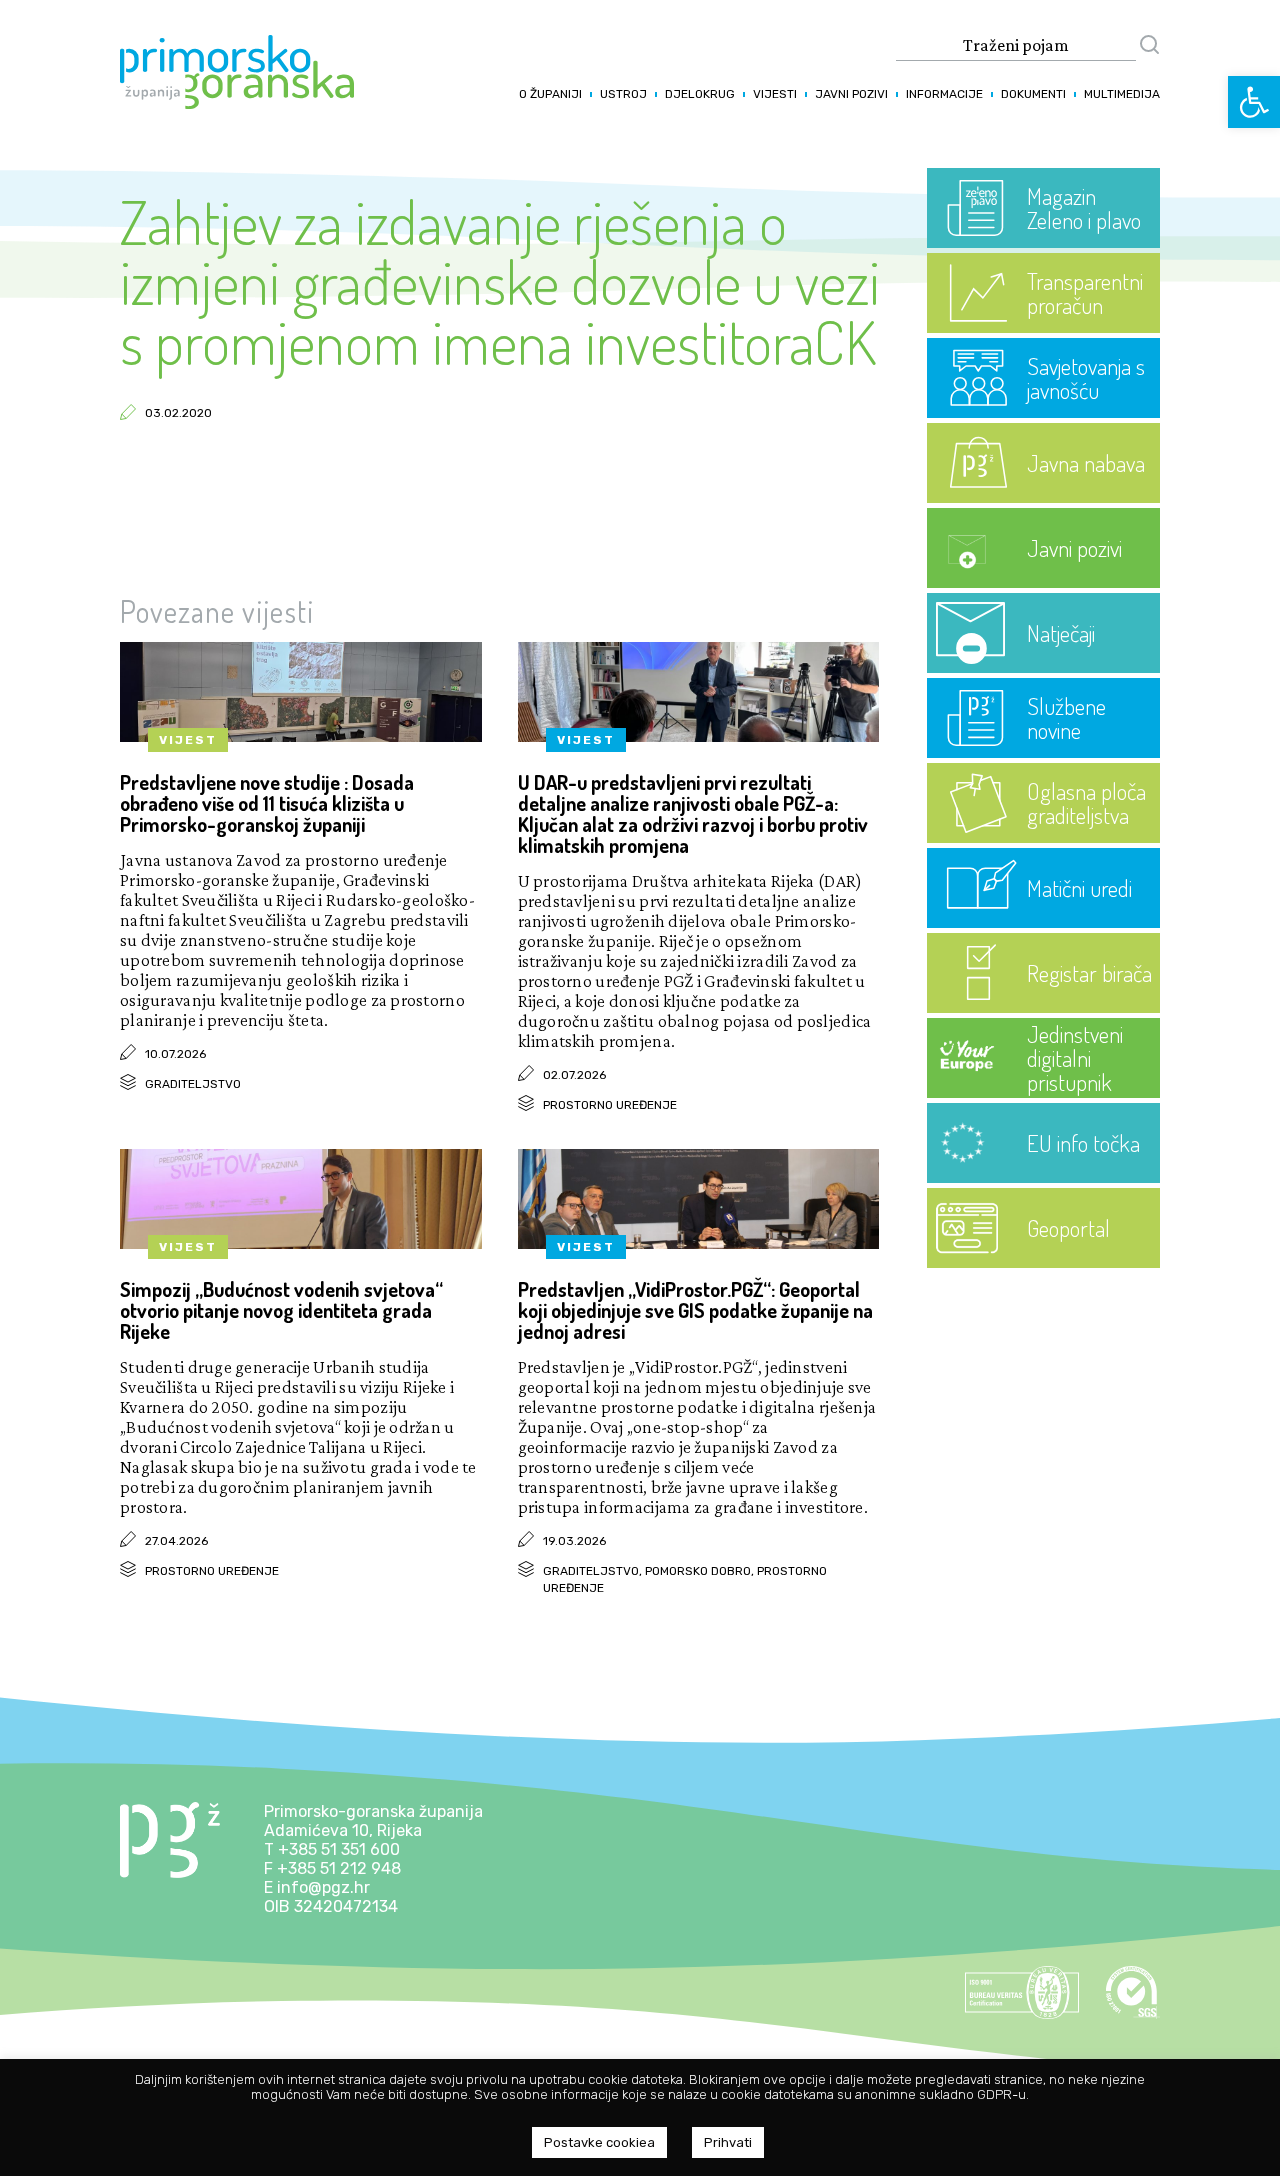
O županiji (550, 94)
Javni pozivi (851, 94)
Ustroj (623, 94)
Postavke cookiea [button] (599, 2142)
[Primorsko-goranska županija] (237, 103)
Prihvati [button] (728, 2142)
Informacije (944, 94)
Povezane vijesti (217, 611)
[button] (1254, 102)
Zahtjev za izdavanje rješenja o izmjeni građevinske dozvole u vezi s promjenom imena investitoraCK (500, 281)
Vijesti (775, 94)
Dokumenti (1033, 94)
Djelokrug (700, 94)
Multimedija (1122, 94)
